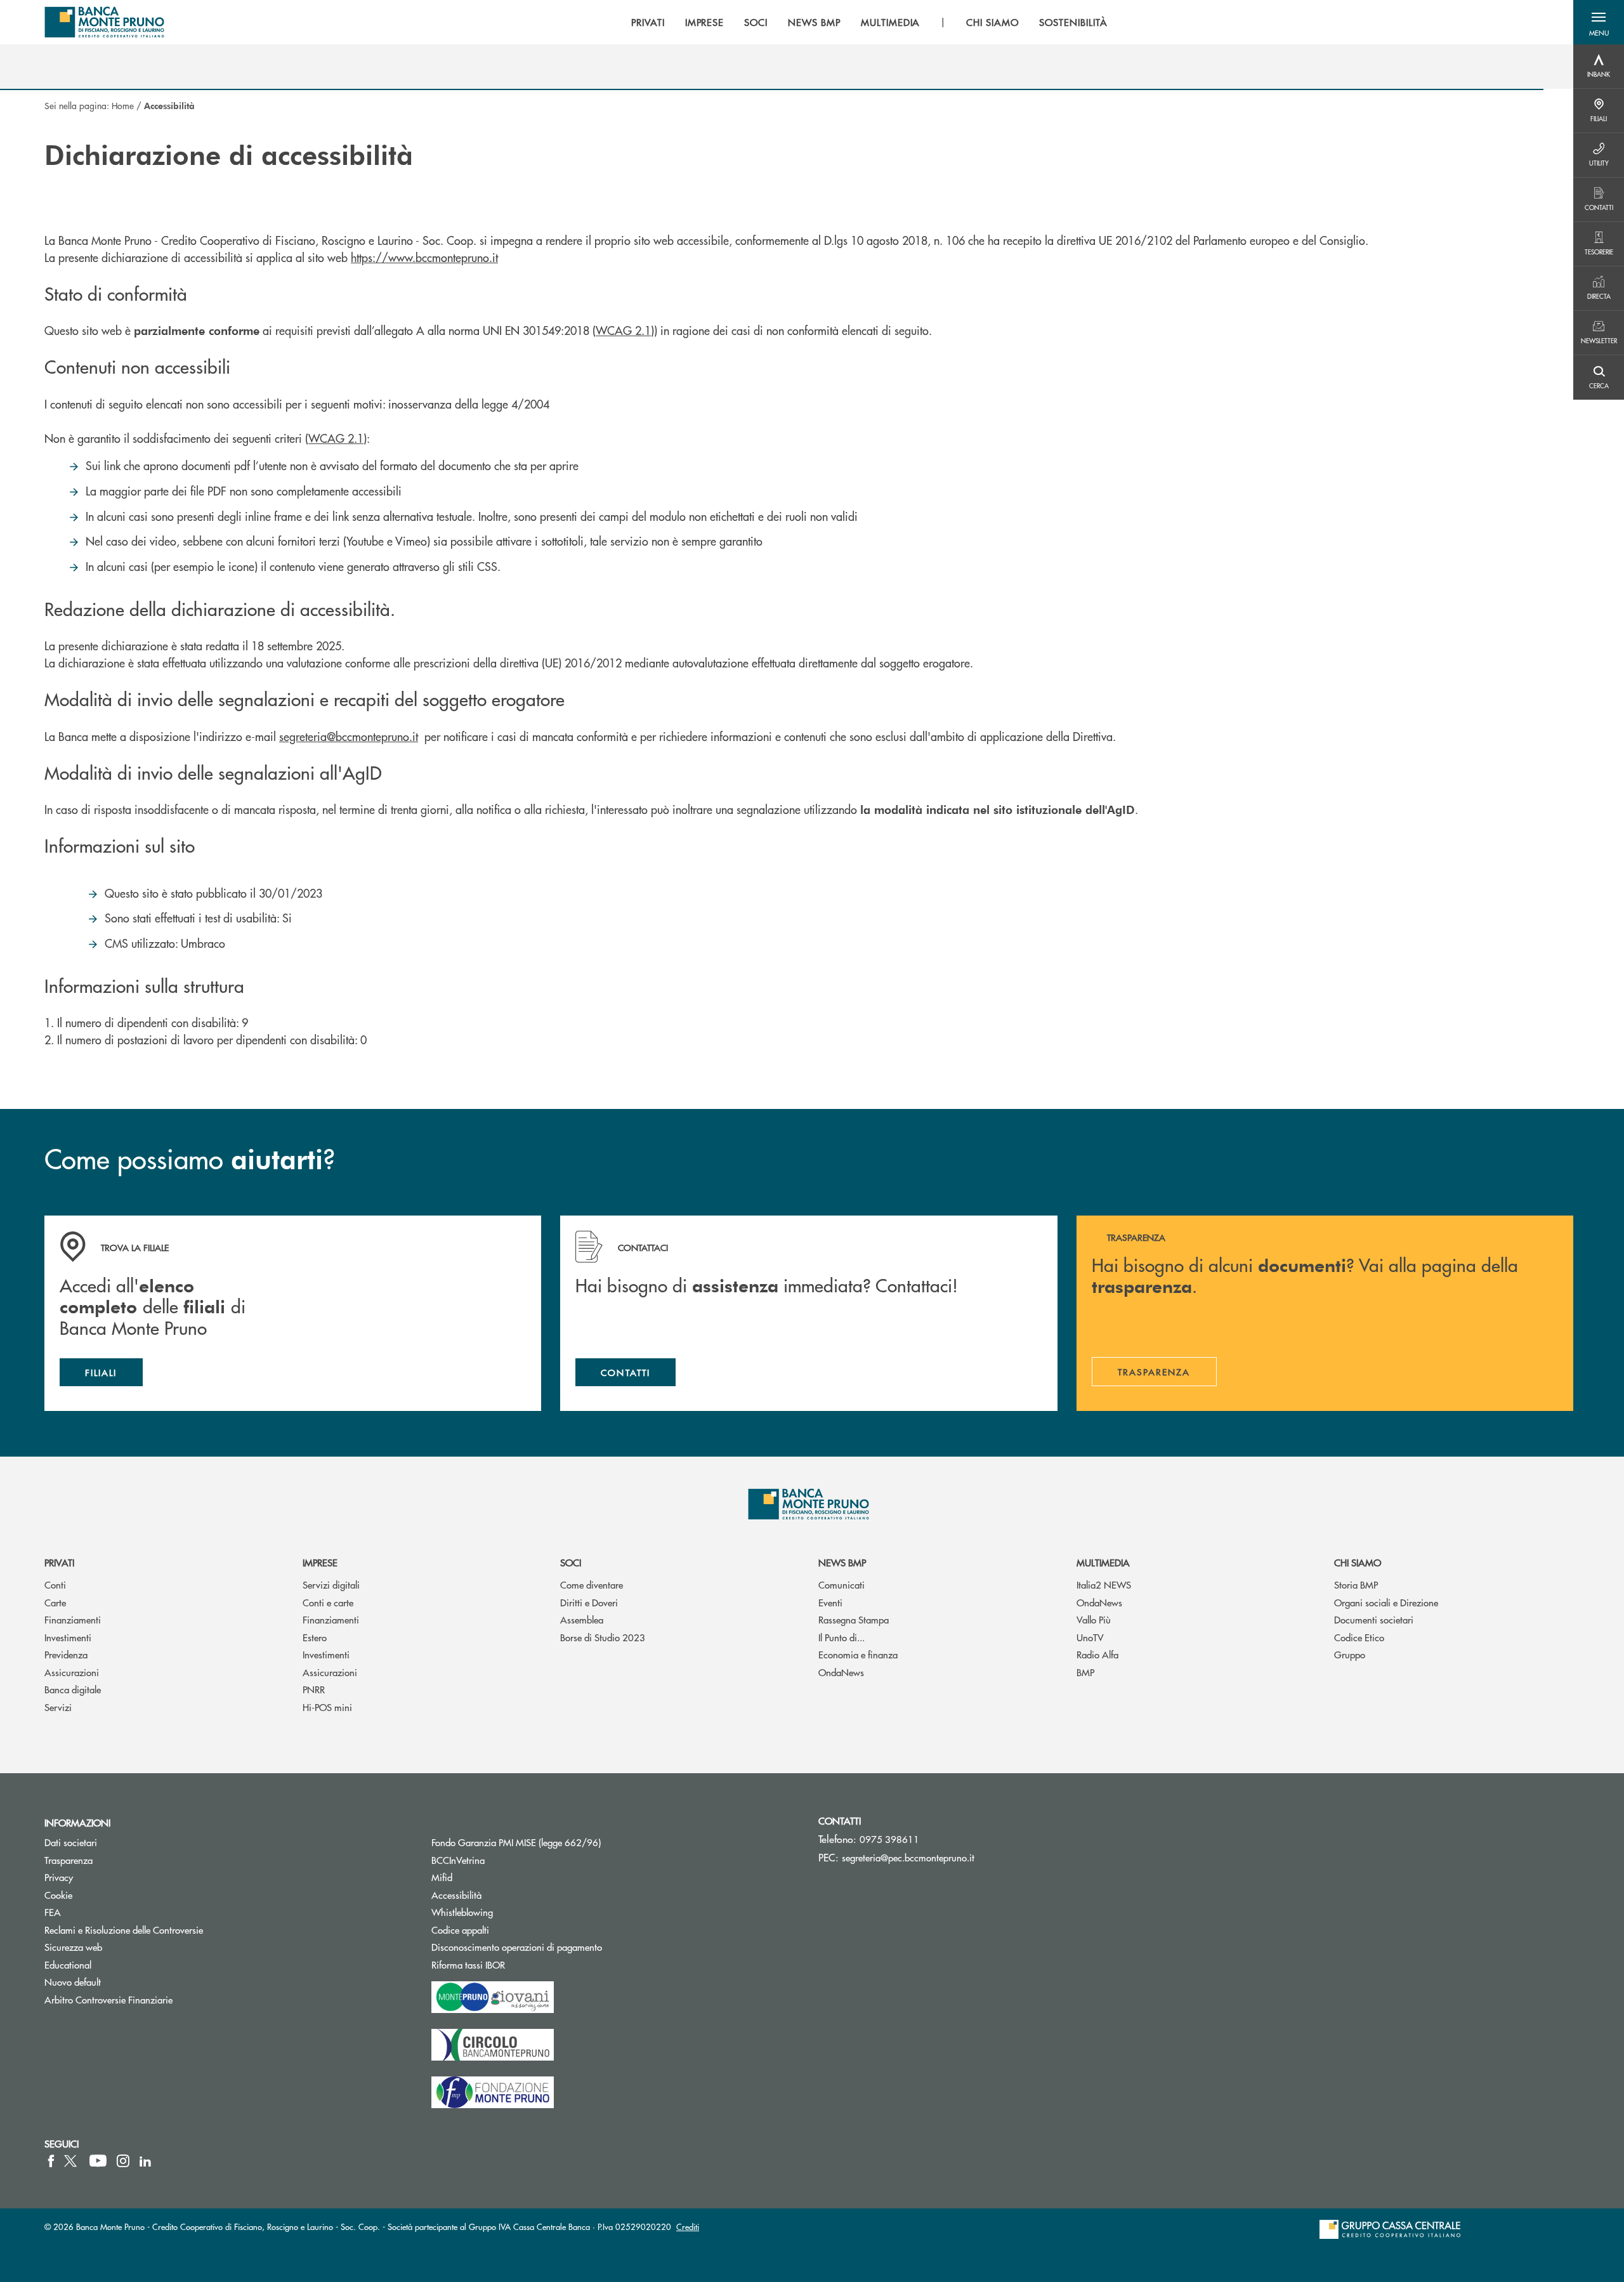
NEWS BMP (842, 1562)
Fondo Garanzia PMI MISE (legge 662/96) (564, 1842)
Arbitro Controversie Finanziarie (156, 1999)
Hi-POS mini (327, 1707)
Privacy (59, 1877)
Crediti (688, 2226)
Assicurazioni (72, 1672)
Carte (55, 1602)
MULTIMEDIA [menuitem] (891, 22)
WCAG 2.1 (623, 330)
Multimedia (1103, 1562)
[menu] (869, 22)
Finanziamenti (73, 1619)
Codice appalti (508, 1930)
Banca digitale (73, 1689)
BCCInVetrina (458, 1860)
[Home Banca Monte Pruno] (105, 22)
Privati (59, 1562)
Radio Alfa (1097, 1654)
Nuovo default (73, 1982)
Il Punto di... (841, 1637)
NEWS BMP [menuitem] (814, 22)
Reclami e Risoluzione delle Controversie (124, 1930)
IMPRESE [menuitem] (705, 22)
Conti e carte (328, 1602)
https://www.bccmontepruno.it (424, 257)
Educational (68, 1964)
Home (123, 105)
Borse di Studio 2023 (603, 1637)
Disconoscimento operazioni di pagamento (517, 1947)
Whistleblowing (462, 1912)
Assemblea (582, 1619)
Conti (55, 1584)
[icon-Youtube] (98, 2161)
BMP (1085, 1672)
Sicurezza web (73, 1947)
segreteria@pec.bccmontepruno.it (908, 1857)
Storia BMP (1356, 1584)
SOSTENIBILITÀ (1073, 22)
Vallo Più (1094, 1619)
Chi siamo (1358, 1562)
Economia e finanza (858, 1654)
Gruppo (1350, 1654)
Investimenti (68, 1637)
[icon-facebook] (51, 2161)
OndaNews (841, 1672)
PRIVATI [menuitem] (648, 22)
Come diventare (592, 1584)
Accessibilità (456, 1895)
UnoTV (1090, 1637)
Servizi (58, 1707)
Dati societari (71, 1842)
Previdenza (66, 1654)
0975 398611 (889, 1839)
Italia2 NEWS (1104, 1584)
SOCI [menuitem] (756, 22)
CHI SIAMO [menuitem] (992, 22)
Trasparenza (69, 1860)
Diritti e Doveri (589, 1602)
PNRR (314, 1689)
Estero (315, 1637)
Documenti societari (1374, 1619)
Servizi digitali (331, 1584)
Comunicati (841, 1584)
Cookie (58, 1895)
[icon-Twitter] (72, 2161)
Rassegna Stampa (854, 1619)
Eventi (830, 1602)
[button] (1599, 22)
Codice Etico (1359, 1637)
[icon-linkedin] (145, 2161)
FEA (53, 1912)
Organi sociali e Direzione (1386, 1602)
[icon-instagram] (123, 2161)
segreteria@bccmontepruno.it (349, 736)
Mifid (442, 1877)
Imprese (320, 1562)
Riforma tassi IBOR (516, 1964)
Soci (571, 1562)
